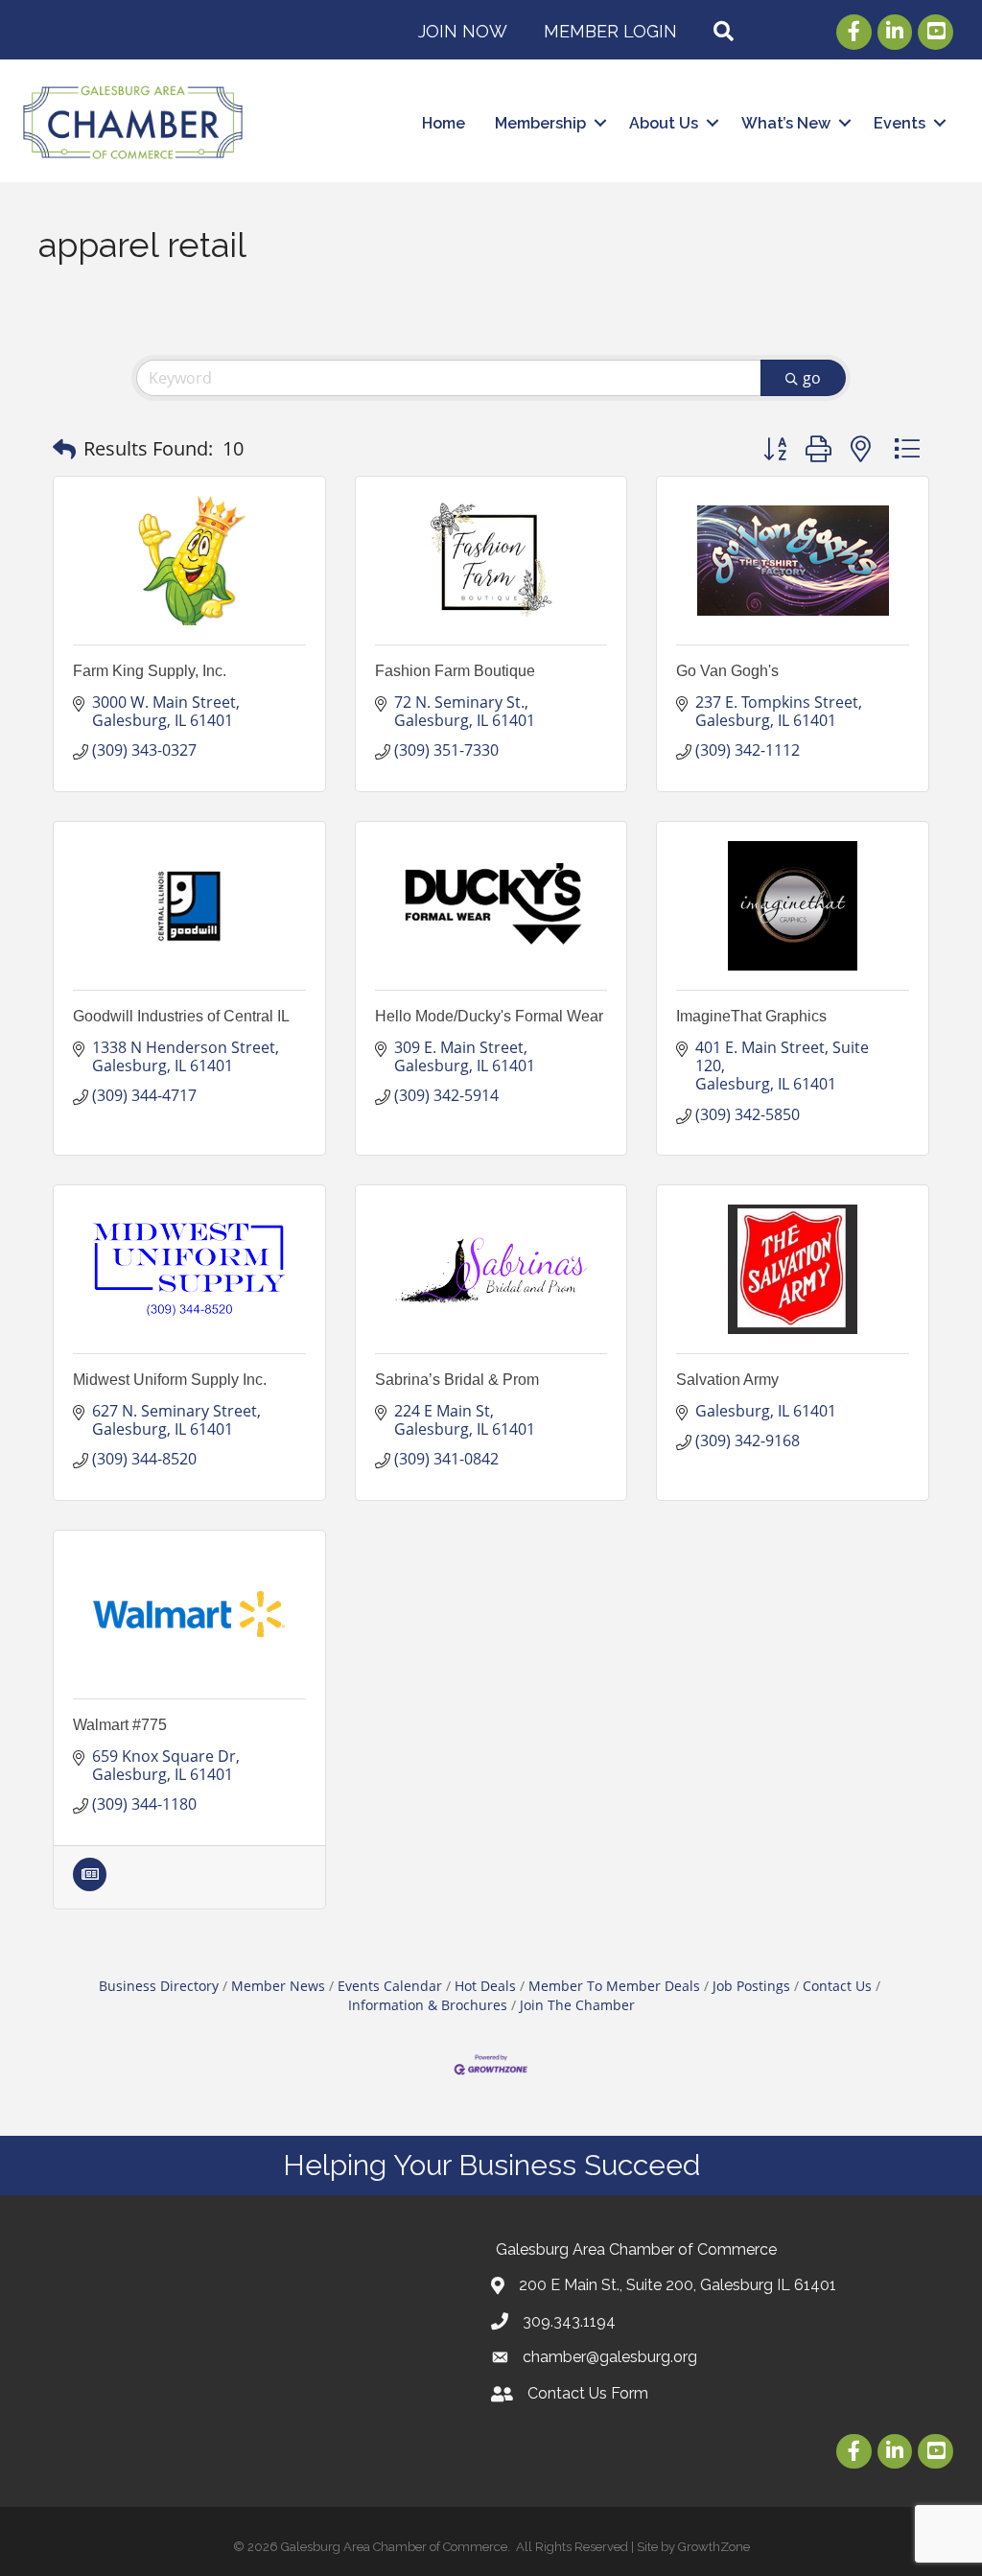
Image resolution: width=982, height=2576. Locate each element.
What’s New (786, 123)
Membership (540, 123)
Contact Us (837, 1986)
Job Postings (751, 1986)
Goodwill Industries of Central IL (181, 1016)
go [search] (812, 378)
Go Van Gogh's (727, 671)
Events (900, 123)
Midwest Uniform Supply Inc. (170, 1380)
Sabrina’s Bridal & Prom (457, 1380)
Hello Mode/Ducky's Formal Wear (489, 1016)
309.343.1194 (569, 2321)
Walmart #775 (120, 1725)
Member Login (610, 31)
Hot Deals (485, 1986)
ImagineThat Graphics (751, 1016)
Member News (278, 1986)
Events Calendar (390, 1986)
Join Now (463, 31)
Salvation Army (727, 1380)
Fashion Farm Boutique (455, 671)
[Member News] (90, 1885)
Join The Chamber (577, 2005)
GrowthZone (714, 2547)
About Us (664, 123)
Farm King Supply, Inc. (150, 671)
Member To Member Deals (614, 1986)
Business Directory (159, 1986)
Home (444, 123)
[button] (64, 449)
